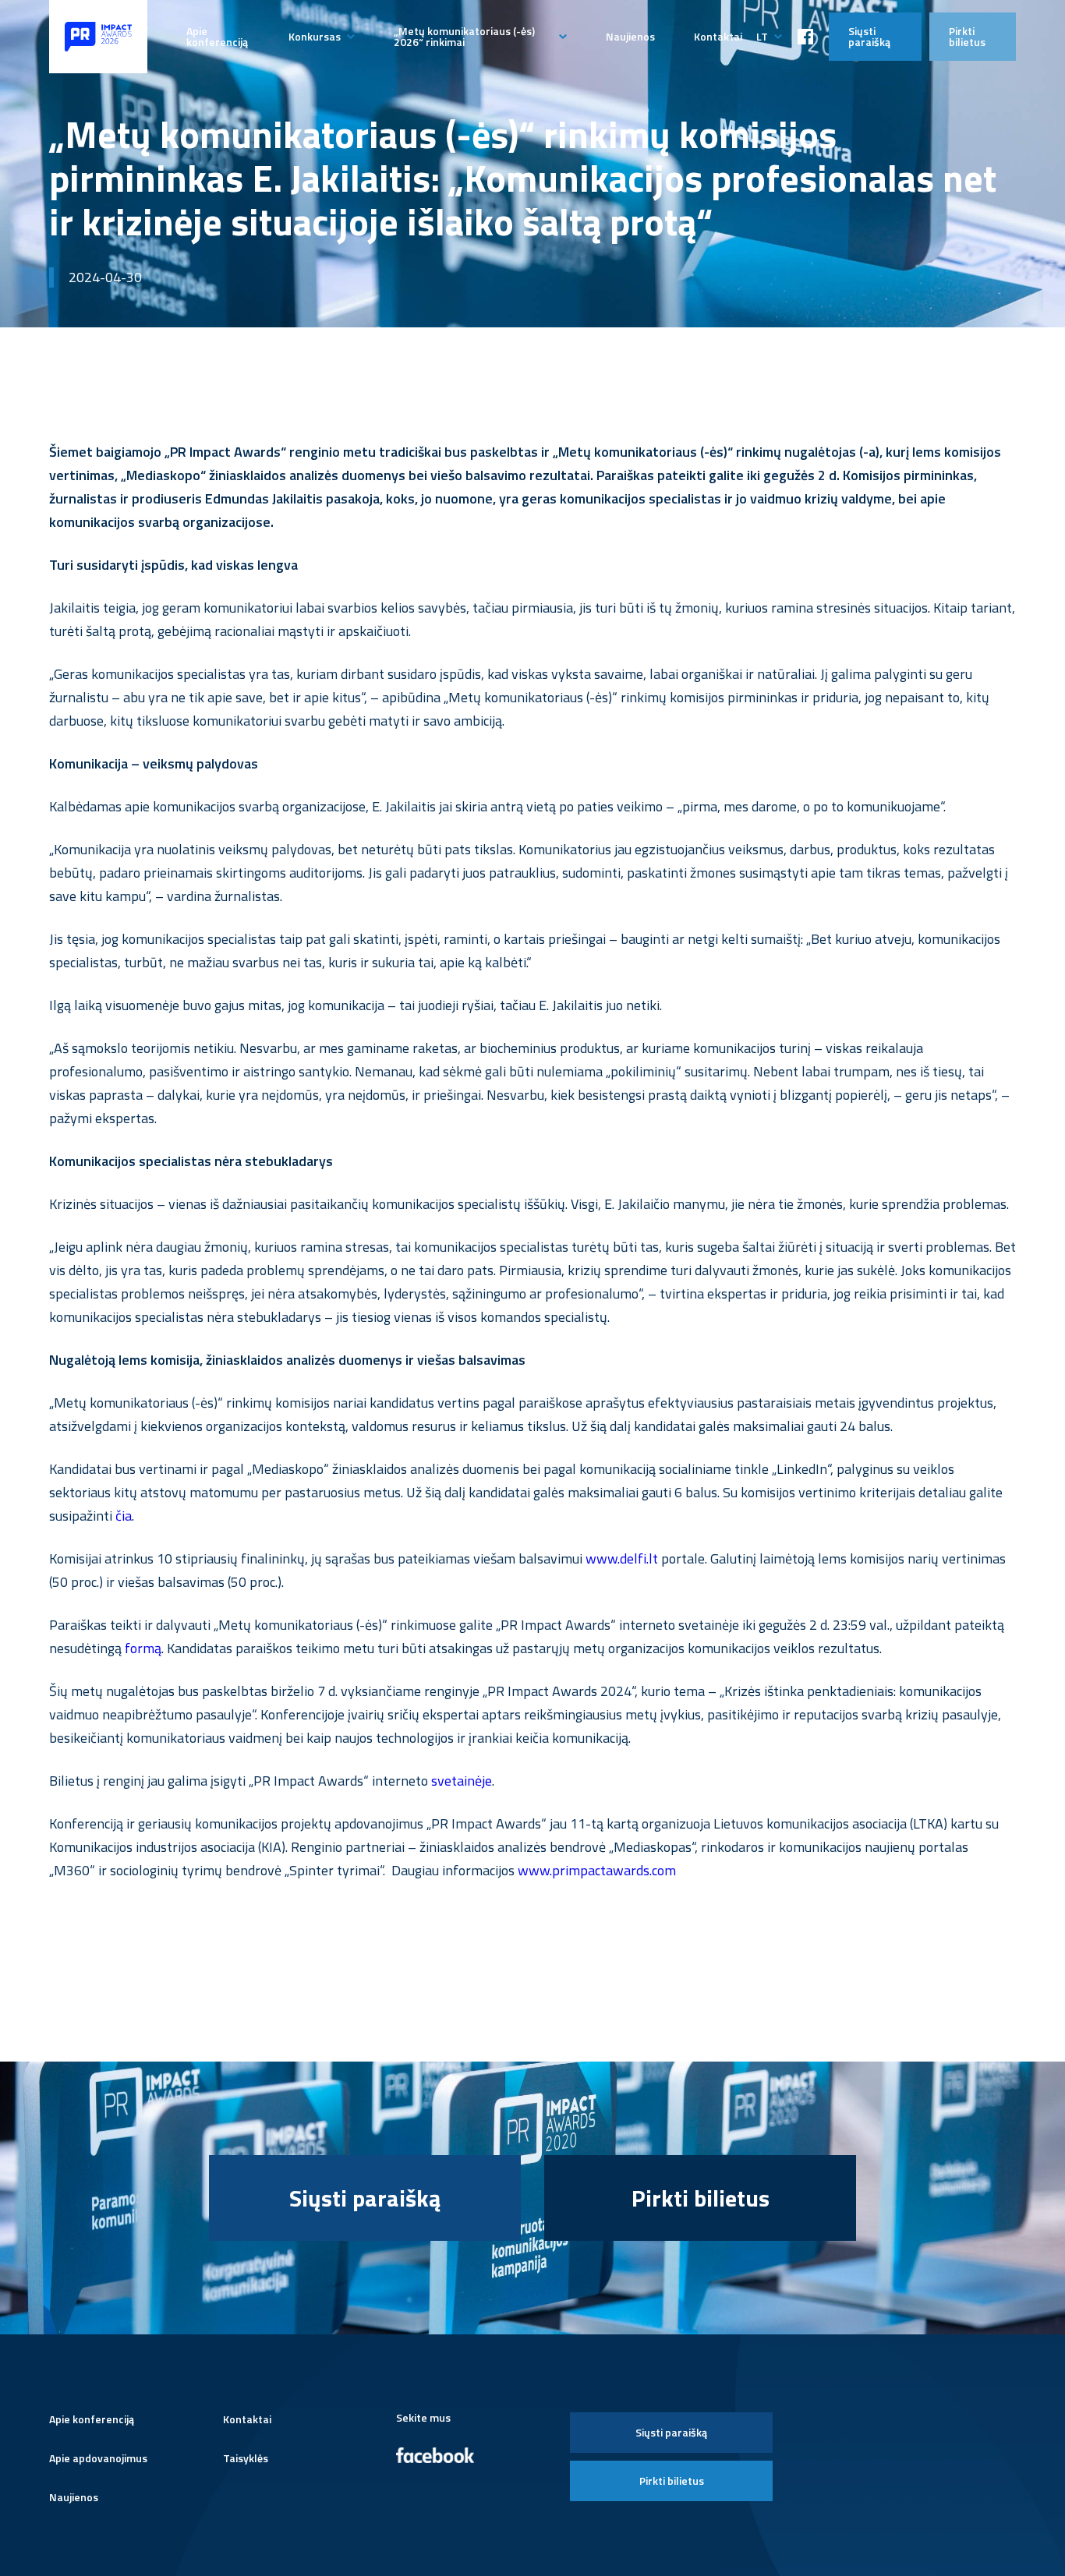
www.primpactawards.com (595, 1870)
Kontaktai (718, 36)
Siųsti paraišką (869, 36)
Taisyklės (246, 2458)
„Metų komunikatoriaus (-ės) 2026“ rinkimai (464, 36)
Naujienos (630, 36)
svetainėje (460, 1781)
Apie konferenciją (217, 36)
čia (124, 1516)
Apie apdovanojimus (98, 2458)
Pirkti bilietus (967, 36)
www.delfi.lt (622, 1558)
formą (143, 1648)
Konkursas (315, 36)
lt (762, 36)
